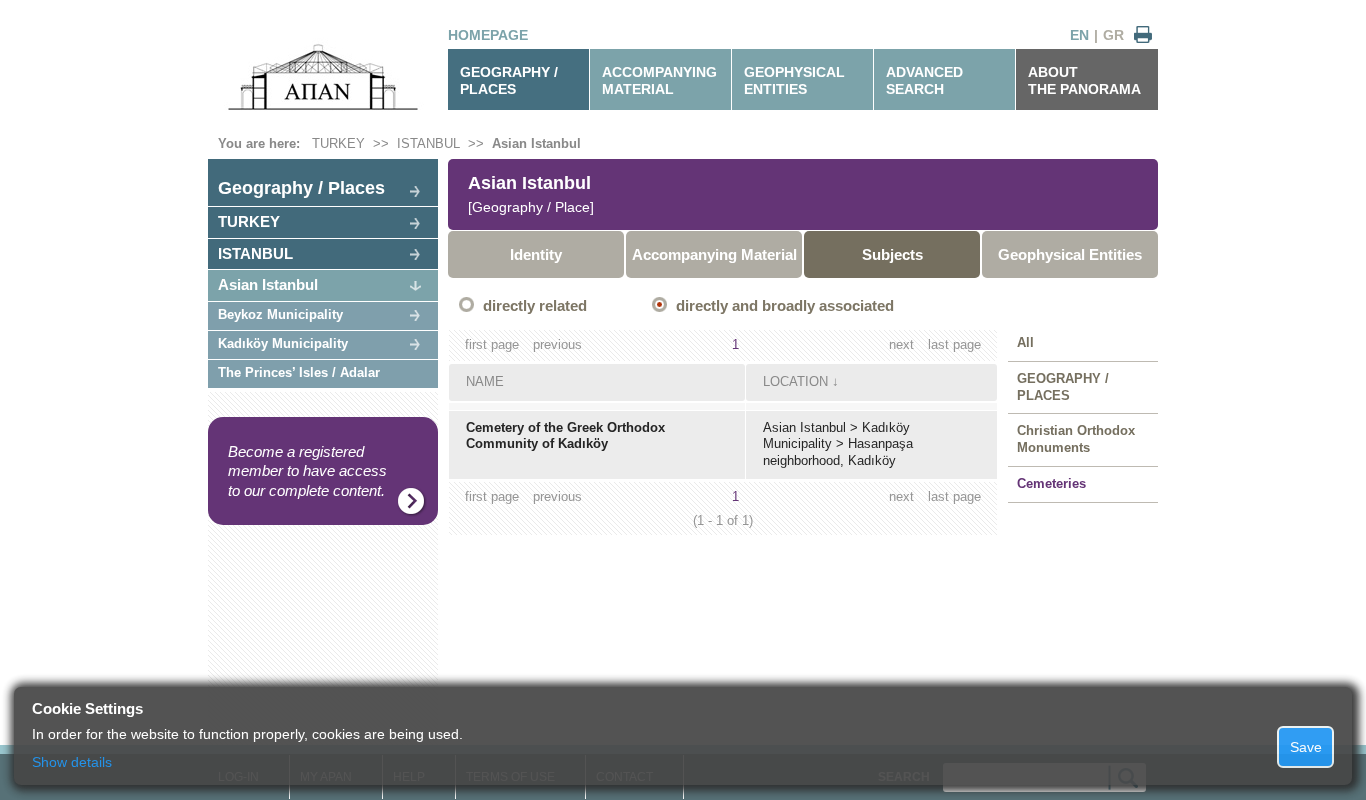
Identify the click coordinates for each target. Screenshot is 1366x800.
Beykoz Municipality (280, 314)
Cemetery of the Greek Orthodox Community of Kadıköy (565, 436)
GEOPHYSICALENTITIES (794, 80)
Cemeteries (1051, 483)
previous (557, 344)
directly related (535, 305)
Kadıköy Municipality (283, 343)
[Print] (1143, 35)
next (901, 344)
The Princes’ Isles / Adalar (299, 372)
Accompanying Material (714, 254)
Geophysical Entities (1070, 254)
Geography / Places (301, 188)
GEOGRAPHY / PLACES (509, 80)
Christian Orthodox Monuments (1076, 439)
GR (1113, 35)
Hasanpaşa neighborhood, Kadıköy (838, 452)
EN (1079, 35)
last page (954, 344)
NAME (485, 381)
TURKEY (338, 143)
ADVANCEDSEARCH (924, 80)
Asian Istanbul (536, 143)
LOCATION (795, 381)
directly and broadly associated (785, 305)
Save (1306, 747)
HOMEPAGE (488, 35)
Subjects (892, 254)
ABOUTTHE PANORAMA (1084, 80)
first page (492, 344)
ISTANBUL (428, 143)
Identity (536, 254)
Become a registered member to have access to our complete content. (307, 471)
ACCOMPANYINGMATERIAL (659, 80)
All (1025, 342)
